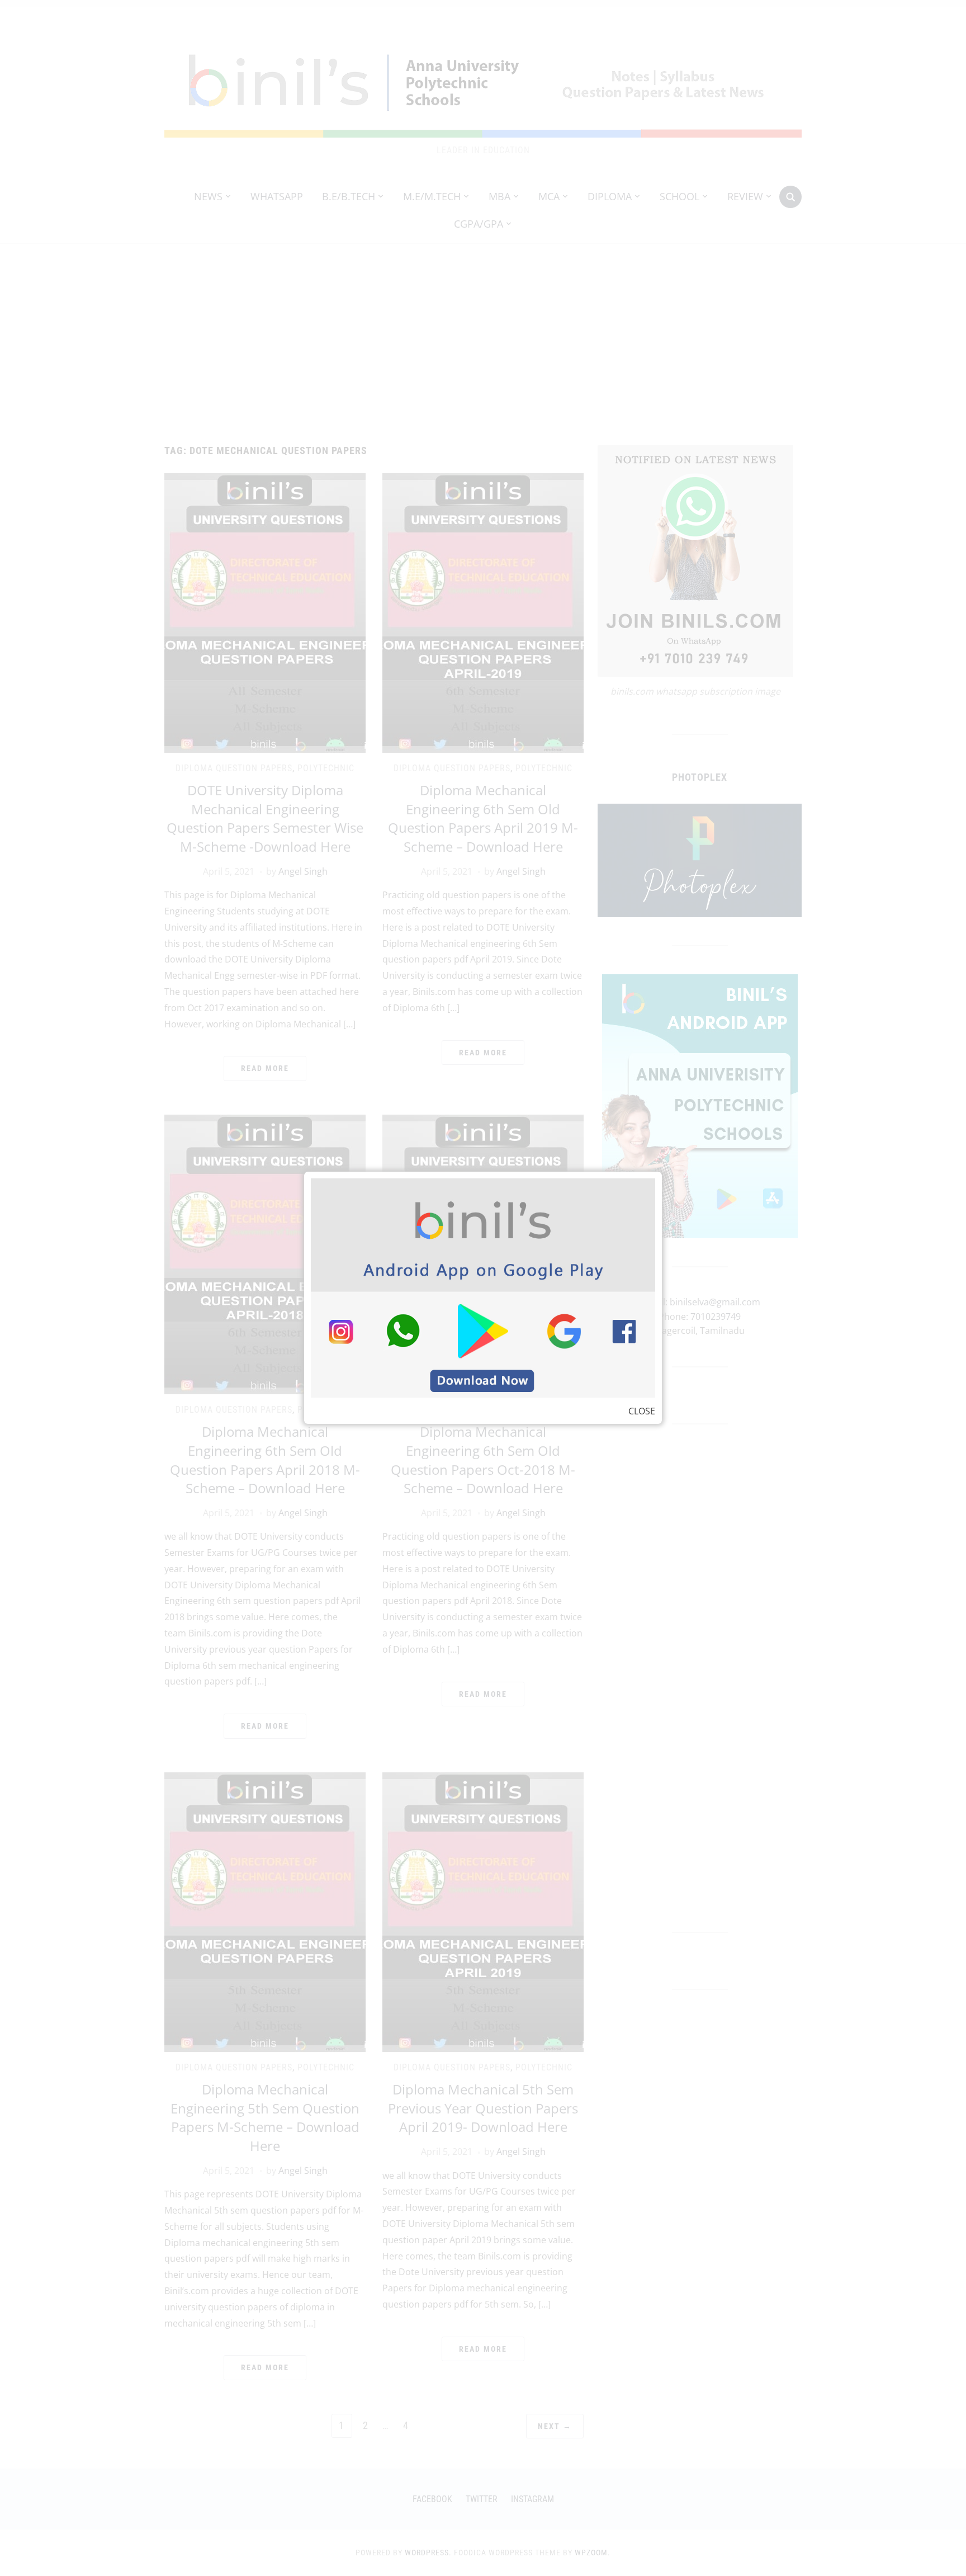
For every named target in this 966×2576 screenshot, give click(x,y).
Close (642, 1411)
